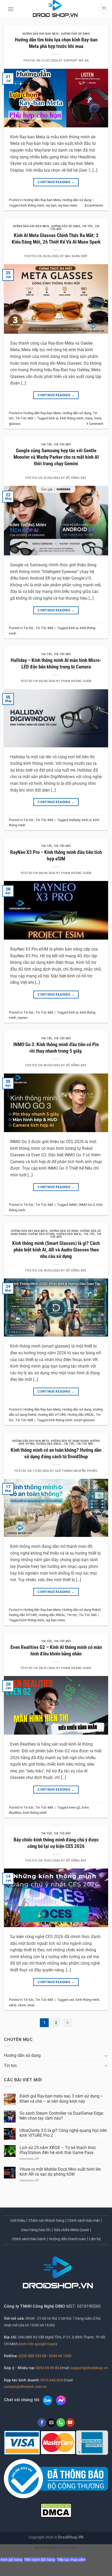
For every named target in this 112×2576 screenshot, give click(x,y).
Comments (94, 205)
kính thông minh (32, 205)
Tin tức (88, 226)
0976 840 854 (52, 2380)
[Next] (68, 2023)
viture (22, 2005)
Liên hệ (95, 2239)
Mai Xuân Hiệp (76, 256)
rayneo (23, 1018)
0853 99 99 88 (48, 2368)
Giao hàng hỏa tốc (36, 2230)
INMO (73, 1205)
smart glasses (84, 1420)
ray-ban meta (67, 205)
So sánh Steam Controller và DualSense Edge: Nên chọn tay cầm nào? (62, 2116)
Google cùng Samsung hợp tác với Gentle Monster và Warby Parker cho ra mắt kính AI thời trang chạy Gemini (56, 457)
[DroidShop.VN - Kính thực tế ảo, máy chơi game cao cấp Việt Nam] (55, 9)
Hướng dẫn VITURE (42, 1234)
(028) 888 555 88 (32, 2356)
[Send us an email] (51, 2423)
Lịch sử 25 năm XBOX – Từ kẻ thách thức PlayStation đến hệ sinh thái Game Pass (58, 2150)
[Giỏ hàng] (103, 9)
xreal (31, 2005)
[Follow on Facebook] (42, 2423)
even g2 (74, 1807)
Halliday (74, 820)
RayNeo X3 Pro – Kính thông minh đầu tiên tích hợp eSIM (56, 855)
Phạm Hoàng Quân (76, 681)
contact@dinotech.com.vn (25, 2387)
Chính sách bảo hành (29, 2239)
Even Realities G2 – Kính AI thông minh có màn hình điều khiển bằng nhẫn (56, 1650)
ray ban (51, 205)
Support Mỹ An (76, 61)
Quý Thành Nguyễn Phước (76, 1471)
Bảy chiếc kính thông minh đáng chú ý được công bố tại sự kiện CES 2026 (56, 1843)
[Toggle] (106, 2056)
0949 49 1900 (60, 2356)
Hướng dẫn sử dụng (75, 34)
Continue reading (56, 182)
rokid (13, 2005)
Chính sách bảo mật (84, 2220)
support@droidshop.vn (89, 2368)
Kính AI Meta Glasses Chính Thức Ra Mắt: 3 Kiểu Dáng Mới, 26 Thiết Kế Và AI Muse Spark (56, 239)
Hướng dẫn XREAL (69, 1234)
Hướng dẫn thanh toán (67, 2239)
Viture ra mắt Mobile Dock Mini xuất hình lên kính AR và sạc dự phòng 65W (60, 2172)
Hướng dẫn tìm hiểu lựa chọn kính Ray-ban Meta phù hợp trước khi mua (56, 43)
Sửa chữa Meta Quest (71, 2230)
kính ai (54, 418)
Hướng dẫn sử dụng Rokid (70, 1441)
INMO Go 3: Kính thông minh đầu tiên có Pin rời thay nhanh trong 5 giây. (56, 1048)
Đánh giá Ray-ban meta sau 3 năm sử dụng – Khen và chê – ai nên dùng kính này (61, 2099)
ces (71, 2000)
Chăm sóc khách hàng (46, 2220)
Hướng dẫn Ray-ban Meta (41, 34)
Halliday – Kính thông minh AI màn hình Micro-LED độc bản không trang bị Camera (56, 663)
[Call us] (61, 2423)
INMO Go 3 (87, 1205)
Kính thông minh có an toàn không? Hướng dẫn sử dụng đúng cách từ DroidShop (56, 1453)
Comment (95, 424)
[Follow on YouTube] (70, 2423)
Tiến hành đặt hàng (40, 2560)
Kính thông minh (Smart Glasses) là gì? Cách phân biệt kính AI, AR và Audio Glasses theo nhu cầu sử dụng (56, 1250)
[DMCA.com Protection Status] (56, 2510)
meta (89, 418)
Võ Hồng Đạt (76, 478)
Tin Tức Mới (24, 418)
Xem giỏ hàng (11, 2560)
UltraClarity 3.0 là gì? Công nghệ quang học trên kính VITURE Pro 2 (63, 2133)
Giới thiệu (18, 2220)
